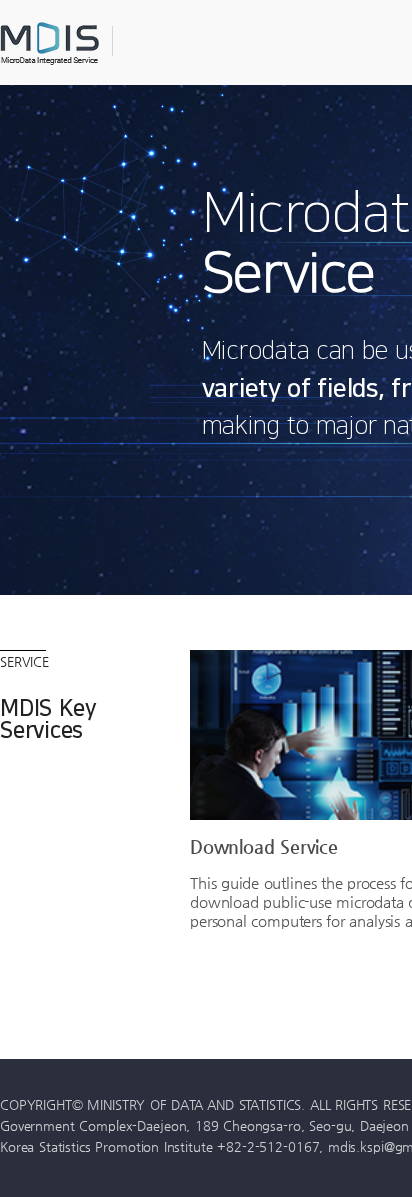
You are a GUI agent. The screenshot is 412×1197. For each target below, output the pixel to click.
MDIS (100, 43)
